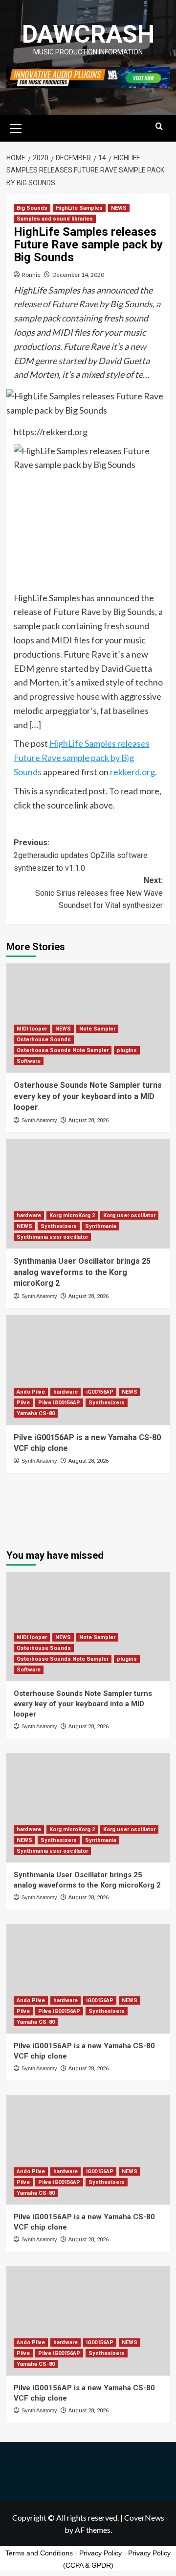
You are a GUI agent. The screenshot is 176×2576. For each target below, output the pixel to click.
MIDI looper (32, 1029)
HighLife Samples (79, 208)
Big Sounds (32, 208)
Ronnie (31, 275)
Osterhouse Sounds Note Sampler (63, 1050)
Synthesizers (59, 1226)
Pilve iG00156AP (59, 1403)
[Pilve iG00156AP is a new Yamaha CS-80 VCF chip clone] (88, 1370)
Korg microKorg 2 (72, 1215)
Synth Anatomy (39, 1120)
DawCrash (88, 34)
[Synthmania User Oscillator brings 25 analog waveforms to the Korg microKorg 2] (88, 1194)
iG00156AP (100, 1392)
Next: (99, 893)
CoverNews (144, 2517)
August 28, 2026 (88, 1120)
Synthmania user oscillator (52, 1237)
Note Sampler (97, 1029)
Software (29, 1061)
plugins (127, 1050)
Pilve (23, 1403)
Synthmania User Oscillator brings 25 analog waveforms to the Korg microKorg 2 (82, 1272)
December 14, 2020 (78, 275)
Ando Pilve (31, 1392)
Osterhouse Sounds (44, 1040)
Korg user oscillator (129, 1215)
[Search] (159, 127)
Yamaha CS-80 (36, 1413)
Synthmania (101, 1226)
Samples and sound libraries (55, 219)
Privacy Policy (100, 2553)
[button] (16, 127)
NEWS (119, 208)
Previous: (81, 855)
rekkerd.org (132, 772)
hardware (29, 1215)
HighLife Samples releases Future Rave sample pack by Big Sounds (82, 758)
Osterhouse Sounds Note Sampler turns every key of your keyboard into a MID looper (88, 1096)
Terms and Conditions (39, 2553)
